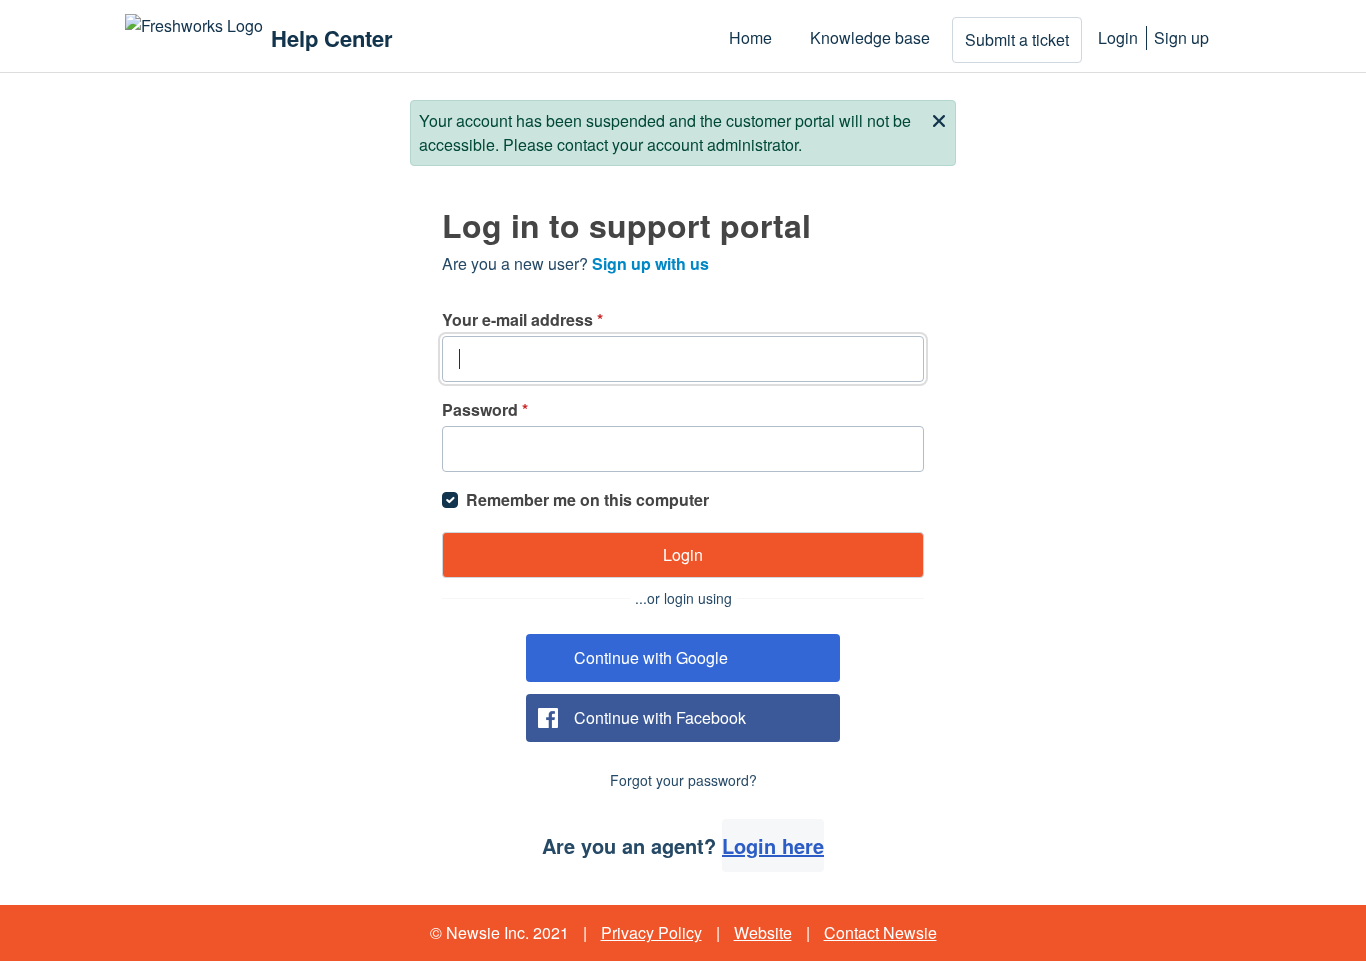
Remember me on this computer (587, 499)
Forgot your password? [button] (683, 780)
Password (485, 409)
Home (750, 37)
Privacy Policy (651, 932)
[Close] (939, 119)
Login (1118, 37)
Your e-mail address (522, 319)
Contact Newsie (880, 932)
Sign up (1181, 37)
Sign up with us (650, 263)
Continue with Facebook (660, 717)
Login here (773, 845)
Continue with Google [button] (651, 657)
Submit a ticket (1017, 39)
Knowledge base (870, 37)
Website (763, 932)
